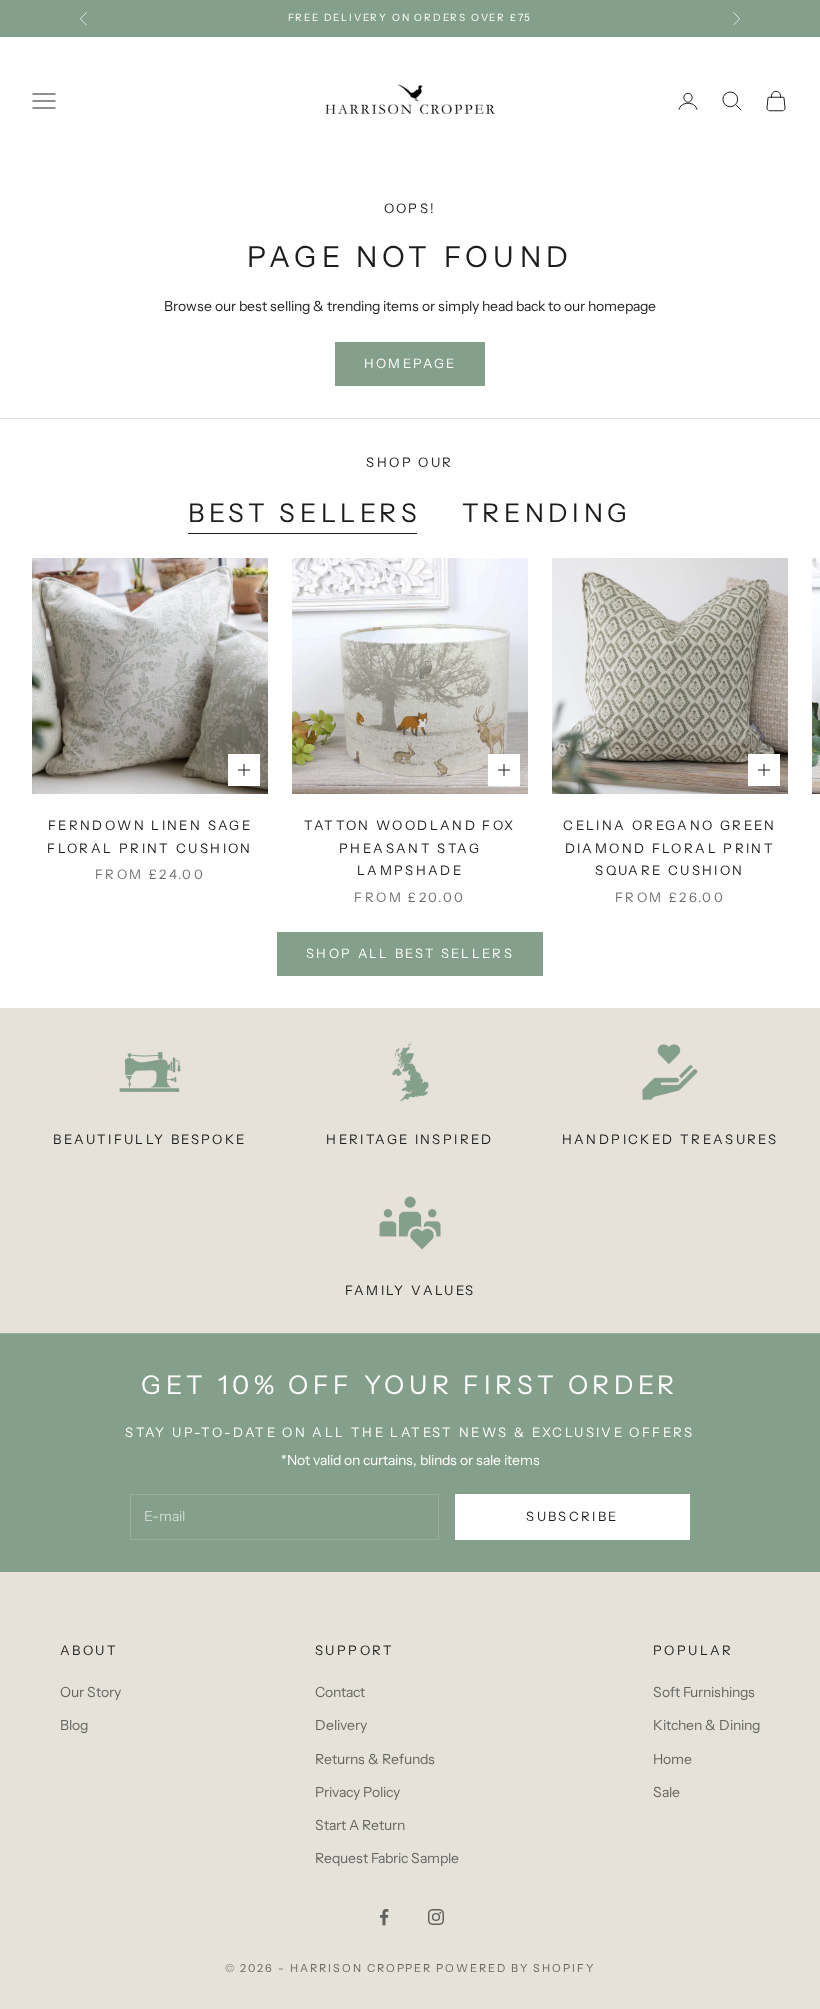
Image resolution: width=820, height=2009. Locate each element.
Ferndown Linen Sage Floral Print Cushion (150, 836)
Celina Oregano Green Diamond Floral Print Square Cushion (670, 847)
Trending (547, 512)
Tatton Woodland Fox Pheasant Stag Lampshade (409, 847)
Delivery (341, 1725)
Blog (74, 1725)
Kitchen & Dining (706, 1725)
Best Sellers (305, 512)
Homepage (410, 363)
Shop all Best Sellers (410, 953)
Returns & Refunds (375, 1759)
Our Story (90, 1692)
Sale (666, 1792)
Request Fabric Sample (387, 1858)
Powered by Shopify (515, 1968)
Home (672, 1759)
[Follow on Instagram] (436, 1917)
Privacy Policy (357, 1792)
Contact (340, 1692)
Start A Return (360, 1825)
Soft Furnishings (704, 1692)
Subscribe (572, 1516)
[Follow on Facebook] (384, 1917)
